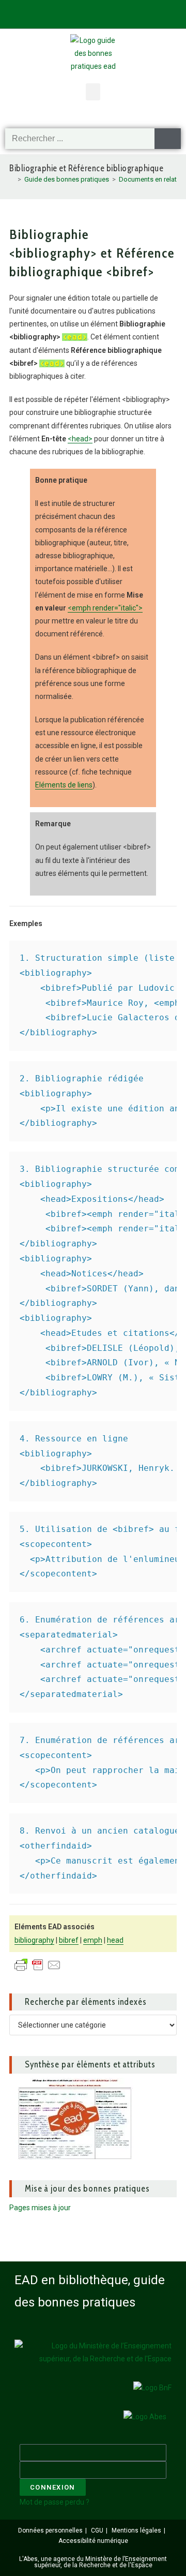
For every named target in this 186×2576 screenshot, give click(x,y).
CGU (97, 2530)
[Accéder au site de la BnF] (152, 2388)
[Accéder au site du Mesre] (93, 2352)
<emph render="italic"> (105, 608)
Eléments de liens (64, 785)
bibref (69, 1940)
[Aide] (100, 13)
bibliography (34, 1940)
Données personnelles (50, 2530)
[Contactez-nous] (49, 13)
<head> (80, 439)
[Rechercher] (168, 139)
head (115, 1940)
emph (93, 1940)
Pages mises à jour (40, 2208)
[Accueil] (12, 179)
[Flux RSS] (151, 13)
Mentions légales (136, 2530)
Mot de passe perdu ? (55, 2502)
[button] (93, 92)
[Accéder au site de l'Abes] (145, 2417)
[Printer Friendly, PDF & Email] (38, 1964)
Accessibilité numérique (93, 2541)
